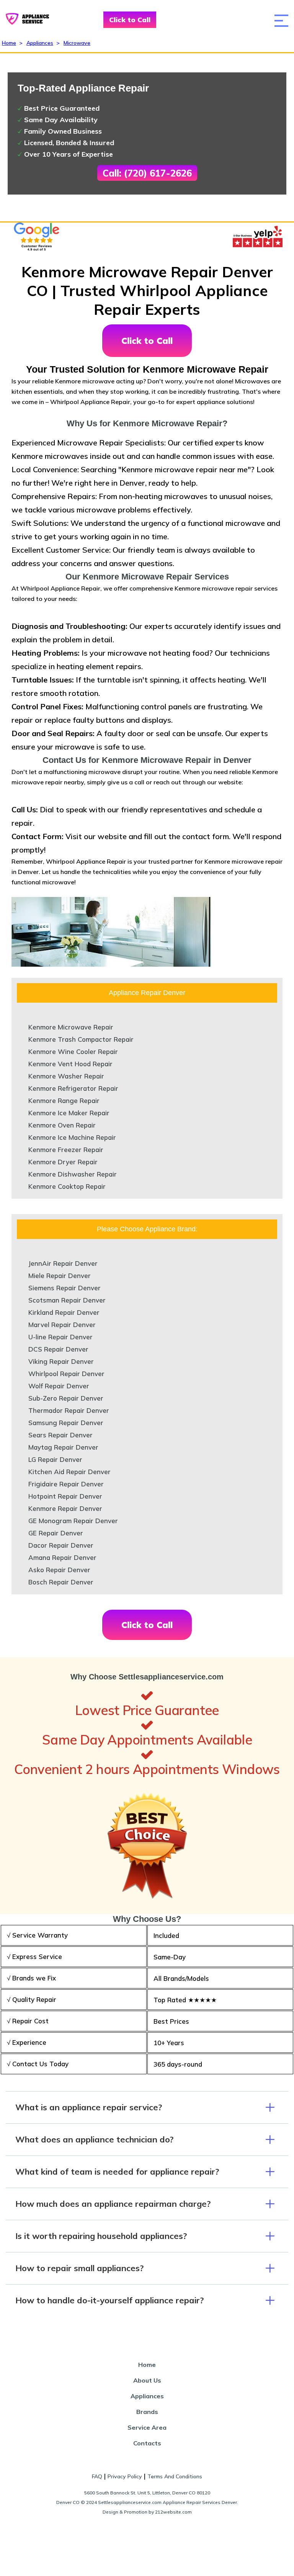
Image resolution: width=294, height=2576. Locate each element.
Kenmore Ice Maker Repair (69, 1113)
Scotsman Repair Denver (67, 1300)
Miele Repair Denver (60, 1276)
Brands (147, 2412)
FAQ (97, 2476)
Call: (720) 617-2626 (147, 173)
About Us (147, 2380)
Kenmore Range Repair (64, 1101)
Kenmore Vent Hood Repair (70, 1064)
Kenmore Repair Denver (65, 1508)
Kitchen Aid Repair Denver (69, 1472)
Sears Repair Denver (60, 1435)
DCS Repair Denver (58, 1349)
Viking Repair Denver (61, 1361)
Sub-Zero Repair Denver (66, 1398)
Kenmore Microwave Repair (71, 1027)
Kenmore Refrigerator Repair (73, 1088)
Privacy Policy (125, 2476)
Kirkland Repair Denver (64, 1312)
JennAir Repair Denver (63, 1263)
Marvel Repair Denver (62, 1325)
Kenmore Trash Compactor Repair (81, 1039)
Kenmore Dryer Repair (63, 1162)
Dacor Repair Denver (61, 1545)
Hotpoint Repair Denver (65, 1496)
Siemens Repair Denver (65, 1288)
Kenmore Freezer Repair (66, 1150)
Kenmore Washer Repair (66, 1076)
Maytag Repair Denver (63, 1447)
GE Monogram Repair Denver (73, 1521)
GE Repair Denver (56, 1533)
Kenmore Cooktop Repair (67, 1186)
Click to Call (130, 20)
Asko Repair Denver (59, 1570)
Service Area (147, 2427)
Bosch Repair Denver (61, 1582)
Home (9, 43)
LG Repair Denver (55, 1459)
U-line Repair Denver (60, 1337)
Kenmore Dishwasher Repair (73, 1174)
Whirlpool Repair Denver (66, 1374)
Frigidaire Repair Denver (66, 1484)
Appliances (40, 43)
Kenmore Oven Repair (62, 1125)
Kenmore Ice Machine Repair (72, 1137)
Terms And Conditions (175, 2476)
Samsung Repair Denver (66, 1423)
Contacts (147, 2443)
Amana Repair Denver (62, 1557)
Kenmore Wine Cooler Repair (73, 1052)
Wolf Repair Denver (59, 1386)
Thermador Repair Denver (69, 1410)
